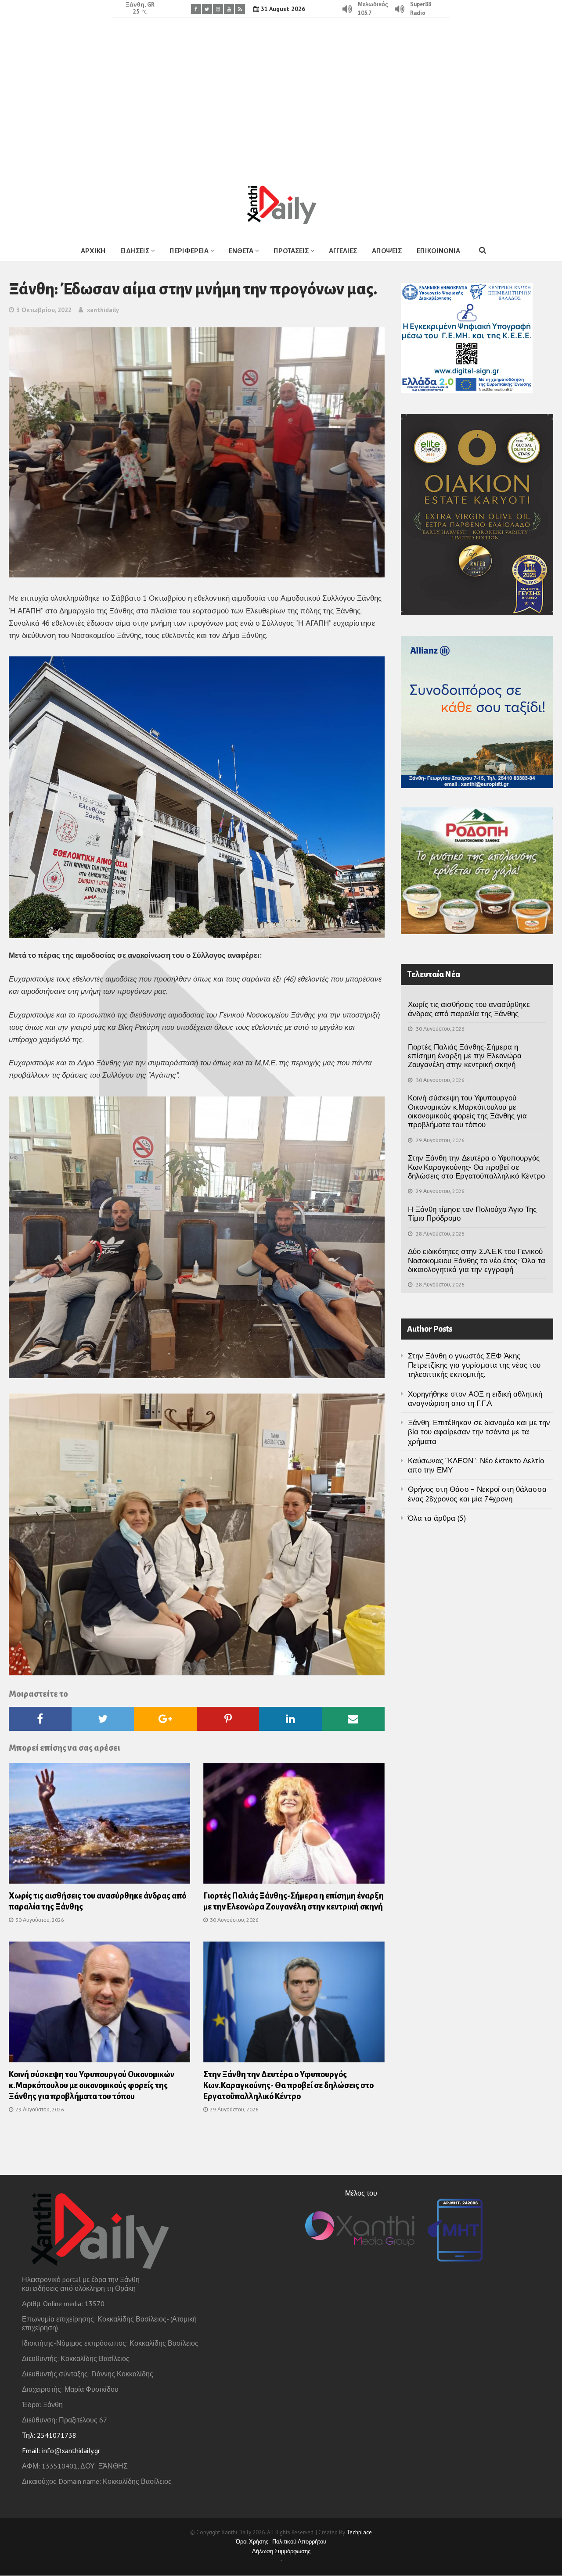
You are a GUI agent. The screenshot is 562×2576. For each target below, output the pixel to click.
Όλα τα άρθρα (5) (437, 1518)
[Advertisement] (281, 94)
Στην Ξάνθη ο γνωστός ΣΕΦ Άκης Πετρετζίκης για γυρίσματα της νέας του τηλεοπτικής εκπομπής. (474, 1365)
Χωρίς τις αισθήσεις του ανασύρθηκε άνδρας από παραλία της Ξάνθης (469, 1009)
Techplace (359, 2532)
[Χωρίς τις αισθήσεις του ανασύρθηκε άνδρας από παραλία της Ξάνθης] (99, 1826)
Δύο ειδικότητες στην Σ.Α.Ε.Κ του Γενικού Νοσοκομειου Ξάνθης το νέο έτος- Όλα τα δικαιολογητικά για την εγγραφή (477, 1260)
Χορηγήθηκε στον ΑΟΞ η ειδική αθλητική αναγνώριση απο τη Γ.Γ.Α (475, 1399)
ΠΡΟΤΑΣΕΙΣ (291, 251)
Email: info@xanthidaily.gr (61, 2451)
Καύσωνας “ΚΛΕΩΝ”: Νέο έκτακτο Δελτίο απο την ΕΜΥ (476, 1465)
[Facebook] (196, 9)
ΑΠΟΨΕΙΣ (387, 251)
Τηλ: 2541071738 (49, 2435)
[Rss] (240, 9)
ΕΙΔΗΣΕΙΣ (135, 251)
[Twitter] (207, 9)
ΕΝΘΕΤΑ (241, 251)
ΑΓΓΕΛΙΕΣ (343, 251)
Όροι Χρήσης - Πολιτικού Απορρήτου (281, 2542)
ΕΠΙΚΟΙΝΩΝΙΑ (438, 251)
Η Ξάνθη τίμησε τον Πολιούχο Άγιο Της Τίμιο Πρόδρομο (472, 1214)
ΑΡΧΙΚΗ (93, 251)
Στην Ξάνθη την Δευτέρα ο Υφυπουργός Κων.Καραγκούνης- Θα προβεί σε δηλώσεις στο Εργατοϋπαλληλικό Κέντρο (288, 2085)
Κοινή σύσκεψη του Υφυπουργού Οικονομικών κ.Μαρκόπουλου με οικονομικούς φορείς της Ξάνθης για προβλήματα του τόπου (92, 2085)
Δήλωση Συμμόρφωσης (281, 2551)
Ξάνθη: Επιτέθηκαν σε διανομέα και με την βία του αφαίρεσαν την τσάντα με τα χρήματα (479, 1432)
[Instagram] (218, 9)
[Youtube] (229, 9)
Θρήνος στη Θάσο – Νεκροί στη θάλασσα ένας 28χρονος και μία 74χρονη (477, 1494)
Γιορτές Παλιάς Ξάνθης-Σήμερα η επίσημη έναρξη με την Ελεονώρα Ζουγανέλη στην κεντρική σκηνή (465, 1056)
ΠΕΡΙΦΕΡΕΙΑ (189, 251)
